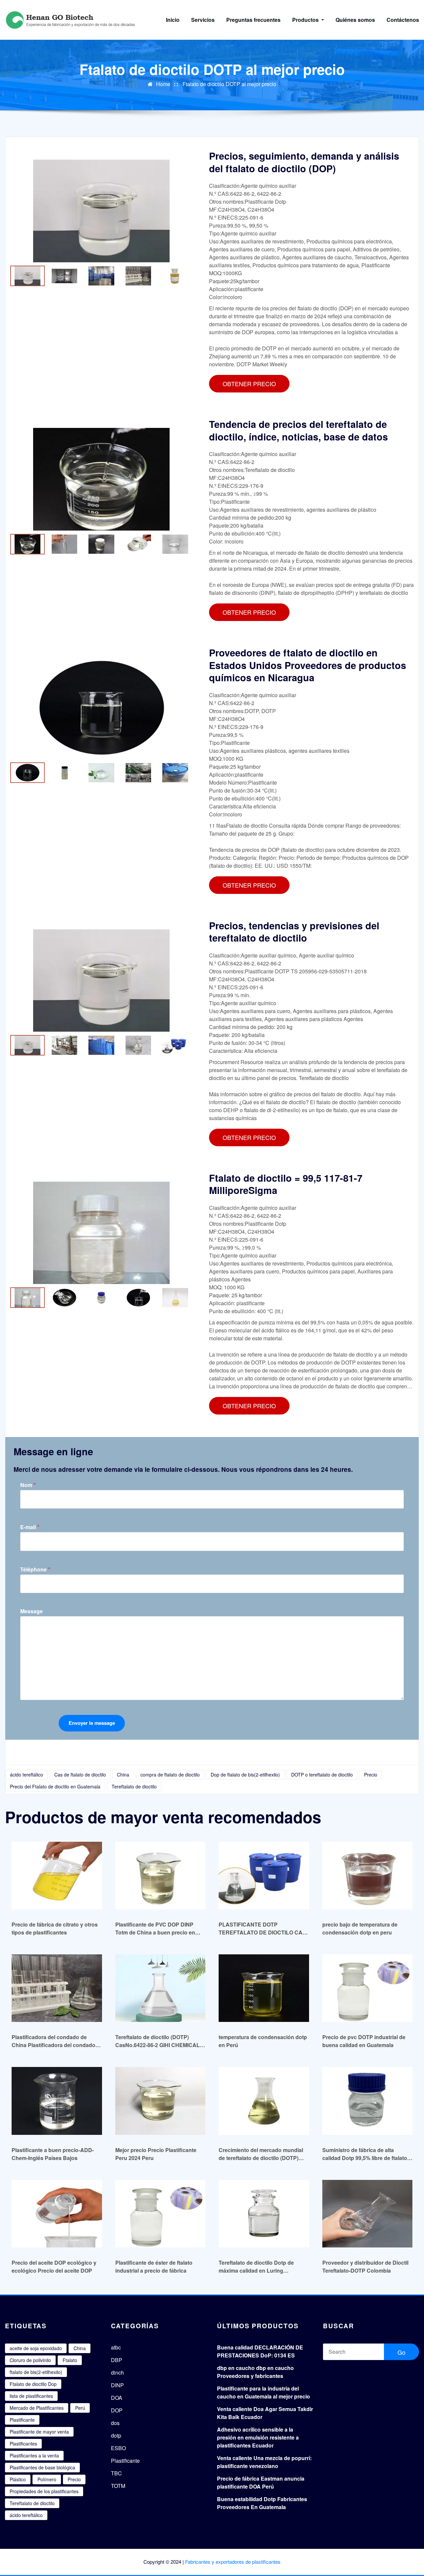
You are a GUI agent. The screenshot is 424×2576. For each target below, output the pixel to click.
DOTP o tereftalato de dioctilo (322, 1775)
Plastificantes (23, 2444)
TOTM (118, 2486)
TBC (116, 2473)
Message (31, 1611)
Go (401, 2352)
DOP (117, 2410)
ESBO (118, 2448)
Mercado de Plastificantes (37, 2408)
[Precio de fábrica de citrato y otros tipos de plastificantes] (57, 1875)
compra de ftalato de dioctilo (170, 1775)
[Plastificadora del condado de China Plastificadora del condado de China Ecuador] (57, 1988)
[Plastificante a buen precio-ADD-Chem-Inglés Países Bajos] (57, 2101)
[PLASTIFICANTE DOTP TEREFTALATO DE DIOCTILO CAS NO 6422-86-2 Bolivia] (264, 1875)
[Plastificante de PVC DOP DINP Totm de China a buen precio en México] (160, 1875)
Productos (306, 20)
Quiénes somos (355, 20)
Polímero (47, 2479)
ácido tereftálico (26, 1775)
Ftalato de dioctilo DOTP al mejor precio (229, 84)
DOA (117, 2398)
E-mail (30, 1527)
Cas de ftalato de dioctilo (80, 1775)
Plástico (18, 2479)
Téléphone (35, 1569)
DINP (117, 2385)
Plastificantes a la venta (34, 2455)
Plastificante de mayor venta (39, 2432)
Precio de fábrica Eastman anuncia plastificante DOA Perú (261, 2482)
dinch (117, 2372)
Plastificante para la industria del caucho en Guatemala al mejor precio (264, 2392)
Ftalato (70, 2360)
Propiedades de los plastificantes (44, 2491)
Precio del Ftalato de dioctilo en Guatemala (55, 1786)
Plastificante (22, 2420)
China (123, 1775)
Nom (28, 1485)
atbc (116, 2347)
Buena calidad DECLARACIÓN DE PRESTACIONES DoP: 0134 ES (260, 2351)
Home (163, 84)
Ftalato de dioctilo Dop (33, 2384)
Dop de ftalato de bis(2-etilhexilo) (245, 1775)
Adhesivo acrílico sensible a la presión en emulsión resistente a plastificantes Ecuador (258, 2437)
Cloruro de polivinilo (30, 2360)
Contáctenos (403, 20)
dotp (116, 2435)
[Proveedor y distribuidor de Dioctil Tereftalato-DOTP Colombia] (368, 2214)
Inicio (173, 20)
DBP (117, 2360)
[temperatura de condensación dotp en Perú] (264, 1988)
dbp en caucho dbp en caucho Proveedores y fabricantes (255, 2372)
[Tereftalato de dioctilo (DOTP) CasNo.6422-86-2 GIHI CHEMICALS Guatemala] (160, 1988)
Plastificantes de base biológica (42, 2467)
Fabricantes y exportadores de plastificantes (233, 2562)
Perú (80, 2408)
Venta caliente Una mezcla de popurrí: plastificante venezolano (264, 2462)
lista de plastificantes (31, 2396)
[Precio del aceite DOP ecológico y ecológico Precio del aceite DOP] (57, 2214)
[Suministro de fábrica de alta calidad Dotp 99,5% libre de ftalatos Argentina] (368, 2101)
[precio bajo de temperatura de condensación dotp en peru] (368, 1875)
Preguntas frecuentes (253, 20)
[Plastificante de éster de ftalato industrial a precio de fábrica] (160, 2214)
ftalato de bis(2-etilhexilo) (36, 2372)
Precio (371, 1775)
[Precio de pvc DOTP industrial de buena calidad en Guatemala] (368, 1988)
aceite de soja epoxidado (36, 2348)
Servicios (203, 20)
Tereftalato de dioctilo (134, 1786)
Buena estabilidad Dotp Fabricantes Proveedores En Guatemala (262, 2503)
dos (115, 2423)
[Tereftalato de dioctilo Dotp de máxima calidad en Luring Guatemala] (264, 2214)
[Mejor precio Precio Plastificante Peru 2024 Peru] (160, 2101)
